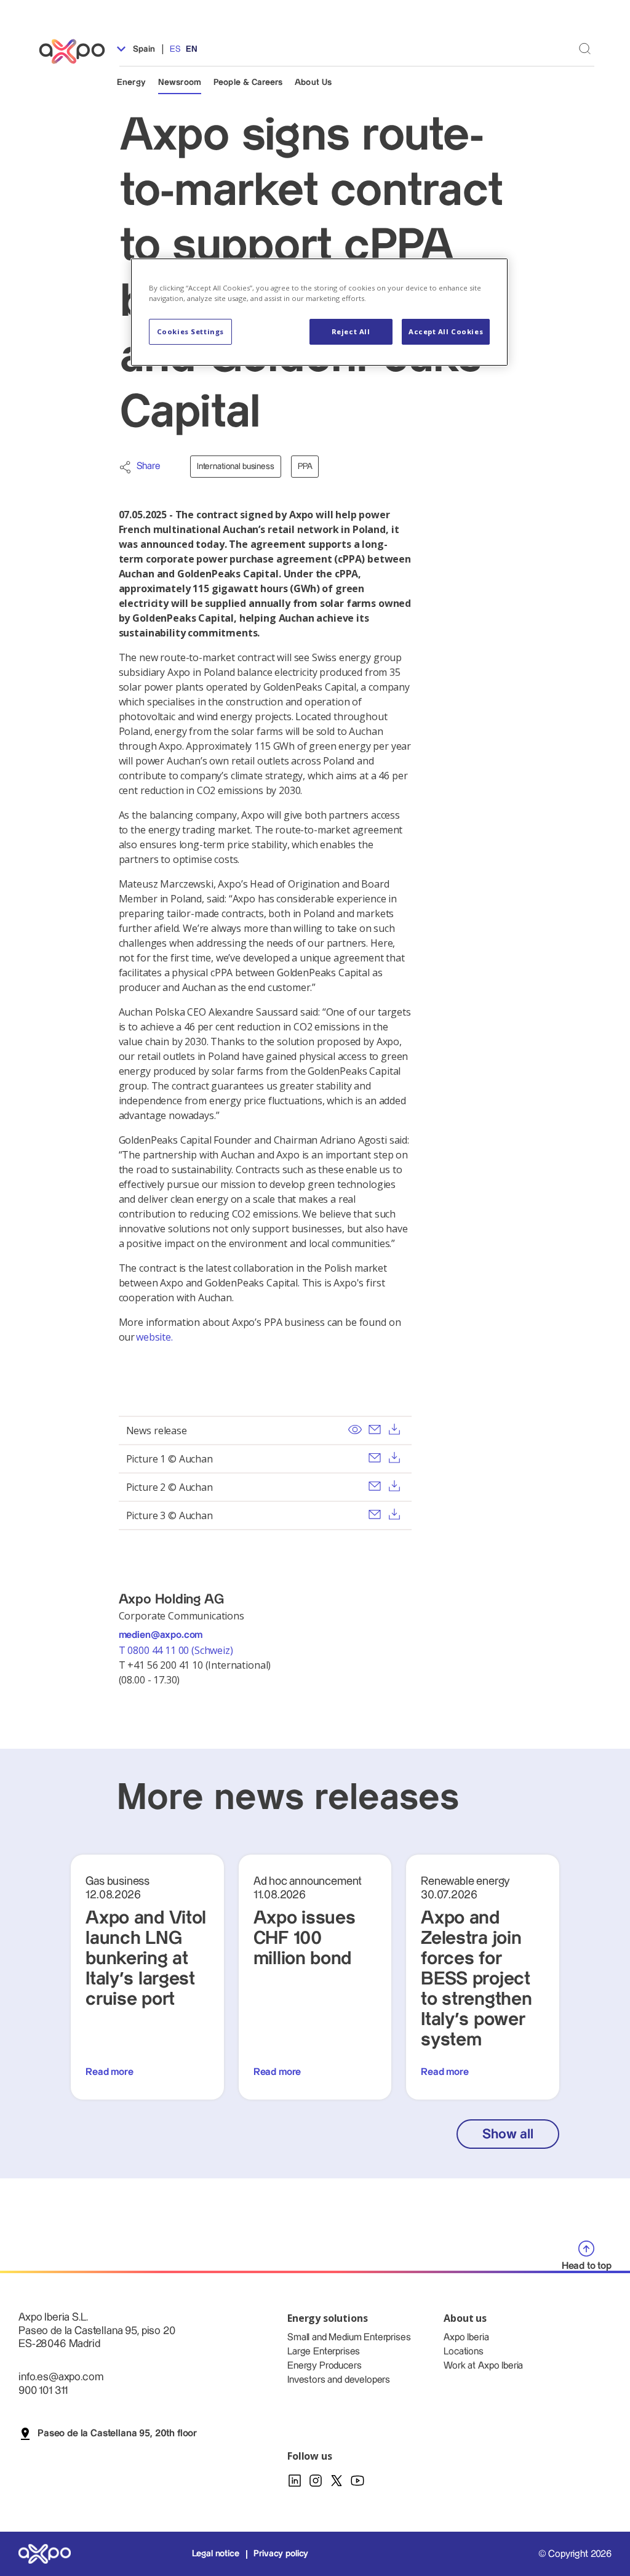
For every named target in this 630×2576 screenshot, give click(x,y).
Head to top (587, 2266)
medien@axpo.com (161, 1635)
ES (175, 49)
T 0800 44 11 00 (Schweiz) (177, 1650)
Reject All (351, 331)
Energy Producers (324, 2366)
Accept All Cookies (446, 331)
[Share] (125, 467)
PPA (305, 467)
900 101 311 (43, 2390)
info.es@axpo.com (61, 2377)
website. (154, 1337)
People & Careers (248, 82)
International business (236, 467)
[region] (319, 312)
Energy (131, 82)
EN (192, 49)
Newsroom (180, 82)
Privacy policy (281, 2554)
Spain (143, 49)
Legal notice (216, 2554)
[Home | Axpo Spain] (78, 51)
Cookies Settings (190, 331)
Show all (508, 2134)
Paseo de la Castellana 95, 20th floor (117, 2434)
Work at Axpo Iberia (483, 2366)
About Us (313, 82)
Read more (110, 2072)
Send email (375, 1429)
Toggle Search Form (585, 48)
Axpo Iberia (466, 2337)
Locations (464, 2352)
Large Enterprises (324, 2352)
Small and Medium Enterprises (349, 2337)
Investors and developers (339, 2380)
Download (394, 1429)
